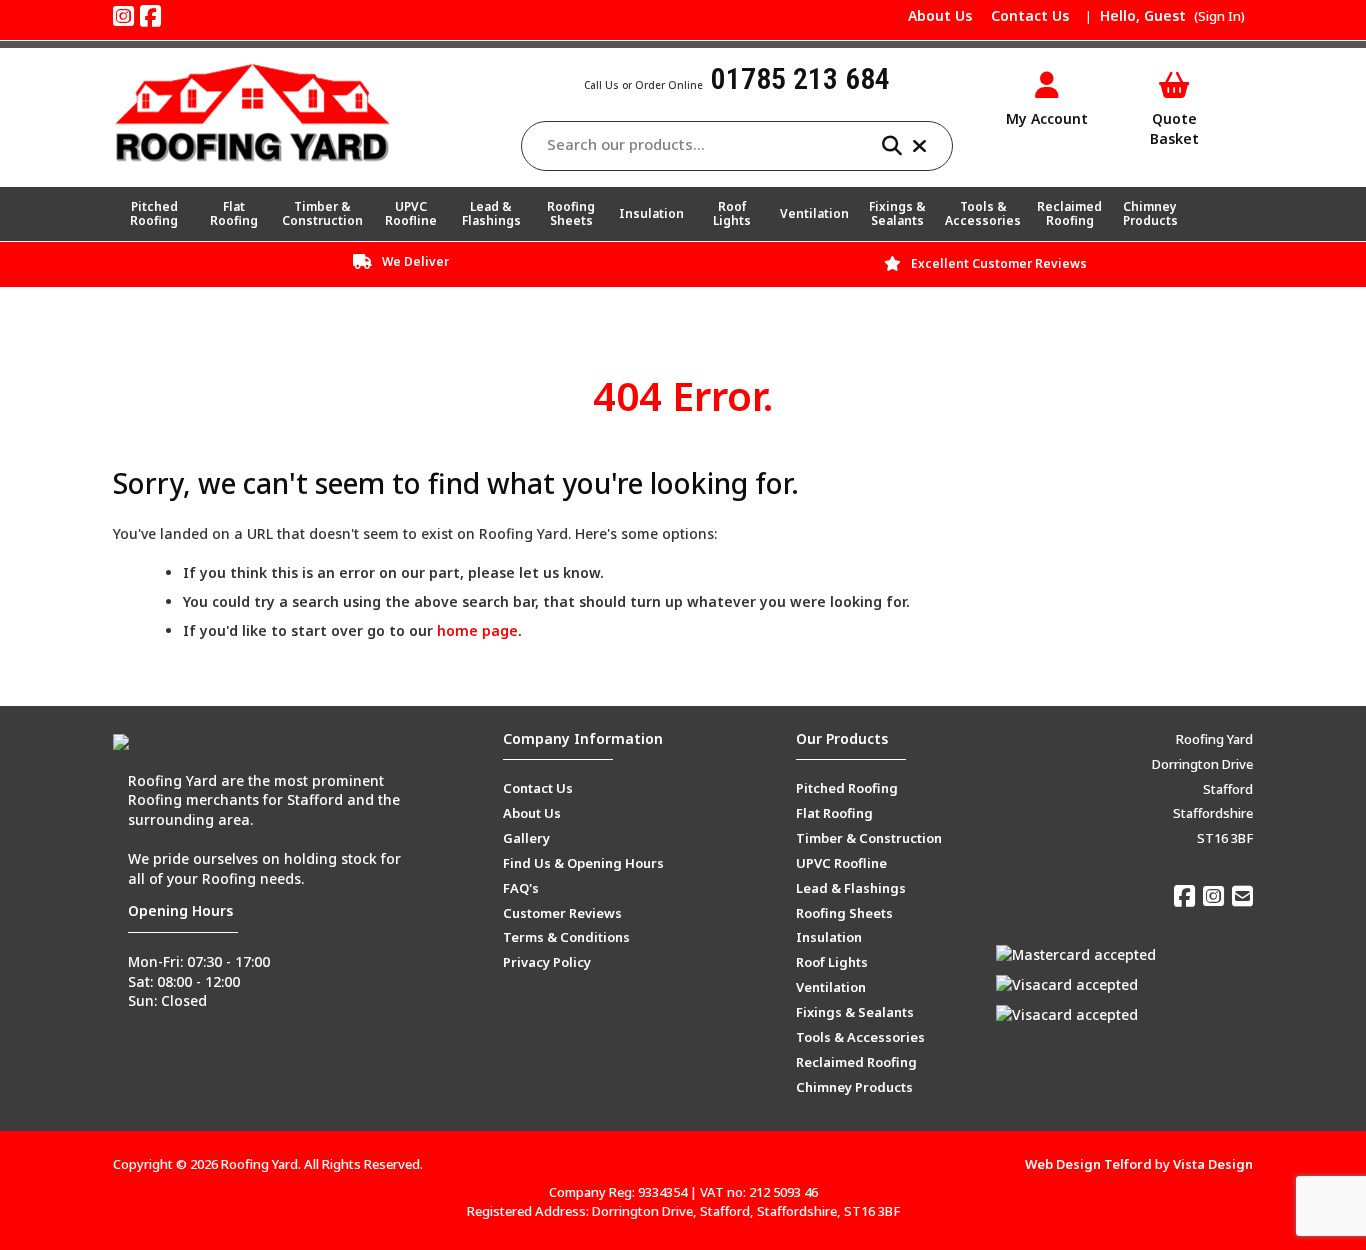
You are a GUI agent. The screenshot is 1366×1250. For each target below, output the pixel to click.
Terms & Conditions (566, 937)
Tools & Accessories (983, 213)
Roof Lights (732, 213)
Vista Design (1213, 1164)
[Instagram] (123, 15)
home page (477, 630)
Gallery (526, 838)
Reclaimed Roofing (1069, 213)
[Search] (897, 146)
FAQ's (521, 888)
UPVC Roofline (411, 213)
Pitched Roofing (154, 213)
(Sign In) (1219, 16)
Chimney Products (1150, 213)
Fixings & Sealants (897, 213)
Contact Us (1030, 15)
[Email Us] (1242, 895)
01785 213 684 (800, 78)
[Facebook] (150, 15)
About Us (940, 15)
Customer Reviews (562, 913)
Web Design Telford (1088, 1164)
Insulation (651, 213)
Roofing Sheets (571, 213)
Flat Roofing (234, 213)
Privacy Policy (547, 962)
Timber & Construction (322, 213)
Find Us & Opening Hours (583, 863)
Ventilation (814, 213)
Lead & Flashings (491, 213)
